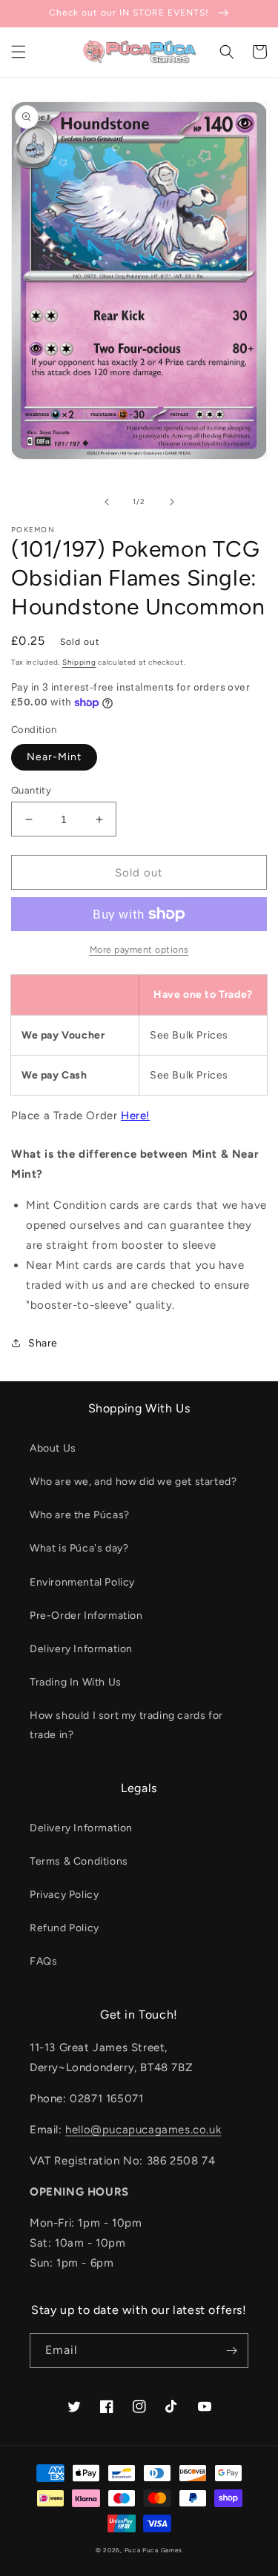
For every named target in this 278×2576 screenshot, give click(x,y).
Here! (135, 1116)
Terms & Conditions (79, 1861)
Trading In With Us (76, 1682)
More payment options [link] (139, 950)
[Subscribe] (231, 2351)
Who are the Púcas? (80, 1515)
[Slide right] (172, 502)
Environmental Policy (82, 1582)
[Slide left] (107, 502)
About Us (53, 1448)
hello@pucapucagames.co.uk (143, 2130)
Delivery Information (81, 1649)
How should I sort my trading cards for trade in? (126, 1725)
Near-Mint (54, 757)
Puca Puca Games (154, 2550)
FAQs (43, 1961)
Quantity (31, 790)
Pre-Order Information (86, 1616)
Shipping (79, 662)
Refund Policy (64, 1928)
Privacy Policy (64, 1895)
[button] (19, 52)
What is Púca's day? (79, 1548)
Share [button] (43, 1343)
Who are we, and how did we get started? (133, 1482)
